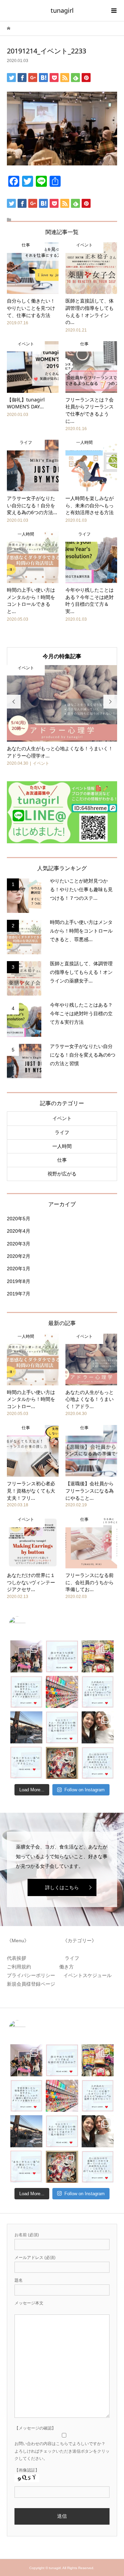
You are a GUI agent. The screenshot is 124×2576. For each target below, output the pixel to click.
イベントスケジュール (87, 1975)
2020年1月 (19, 1269)
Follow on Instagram (85, 1790)
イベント (62, 1118)
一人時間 (62, 1146)
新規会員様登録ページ (33, 1984)
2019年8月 (19, 1281)
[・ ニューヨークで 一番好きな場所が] (26, 1727)
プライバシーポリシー (32, 1975)
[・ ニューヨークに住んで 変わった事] (62, 1763)
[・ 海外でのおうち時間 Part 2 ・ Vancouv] (98, 1656)
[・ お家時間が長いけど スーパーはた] (62, 1692)
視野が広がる (62, 1174)
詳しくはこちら (62, 1887)
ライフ (62, 1132)
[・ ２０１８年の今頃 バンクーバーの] (98, 1727)
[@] (28, 1625)
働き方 (64, 1967)
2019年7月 (19, 1294)
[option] (62, 716)
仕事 (62, 1160)
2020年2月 (19, 1256)
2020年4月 (19, 1231)
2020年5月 (19, 1219)
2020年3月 (19, 1244)
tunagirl (62, 10)
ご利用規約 (21, 1967)
